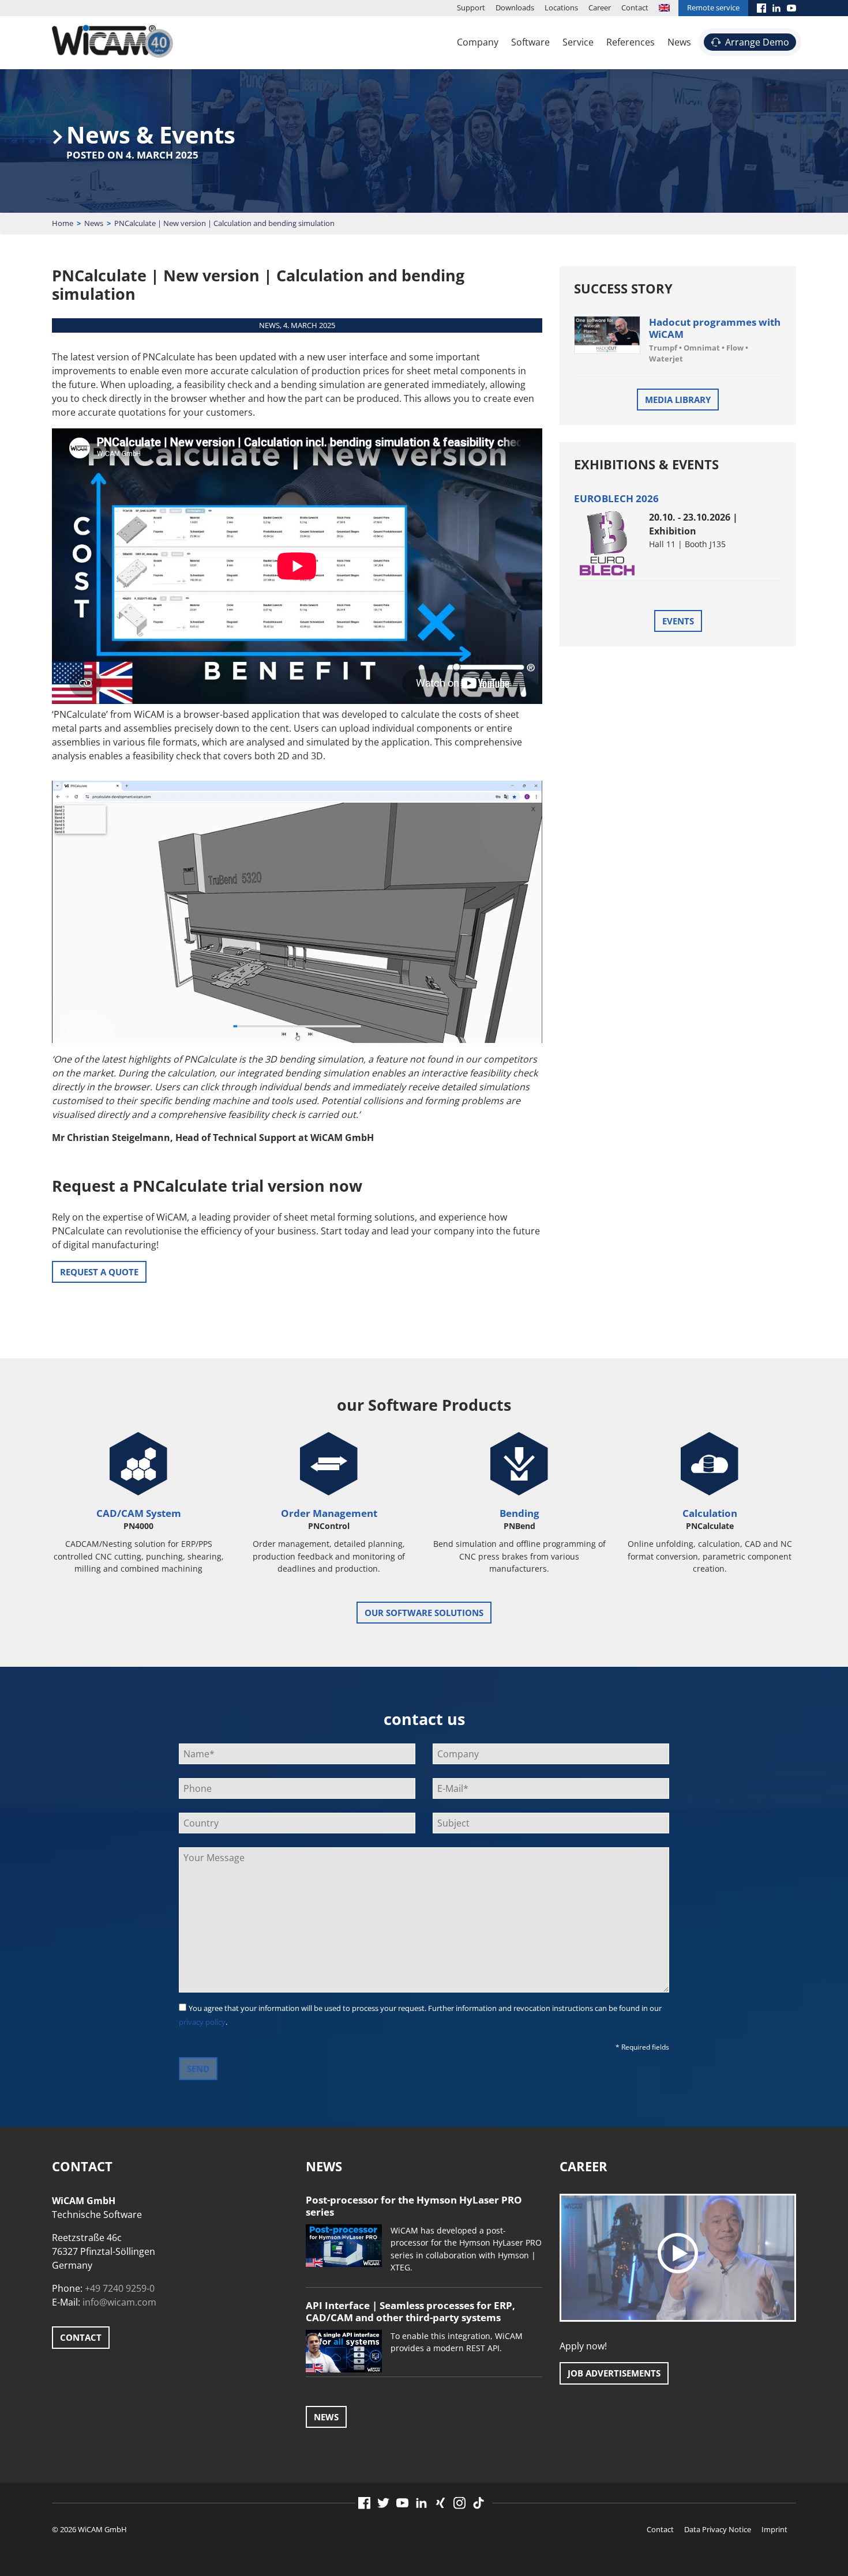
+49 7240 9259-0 (120, 2288)
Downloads (515, 7)
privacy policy (202, 2022)
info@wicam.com (119, 2302)
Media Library (678, 400)
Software (530, 42)
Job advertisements (614, 2373)
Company (478, 42)
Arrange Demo (757, 42)
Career (600, 7)
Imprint (774, 2529)
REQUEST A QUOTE (99, 1272)
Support (471, 7)
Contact (635, 7)
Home (63, 223)
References (631, 42)
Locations (561, 7)
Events (678, 621)
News (679, 42)
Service (578, 42)
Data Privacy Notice (718, 2529)
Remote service (713, 7)
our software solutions (424, 1613)
